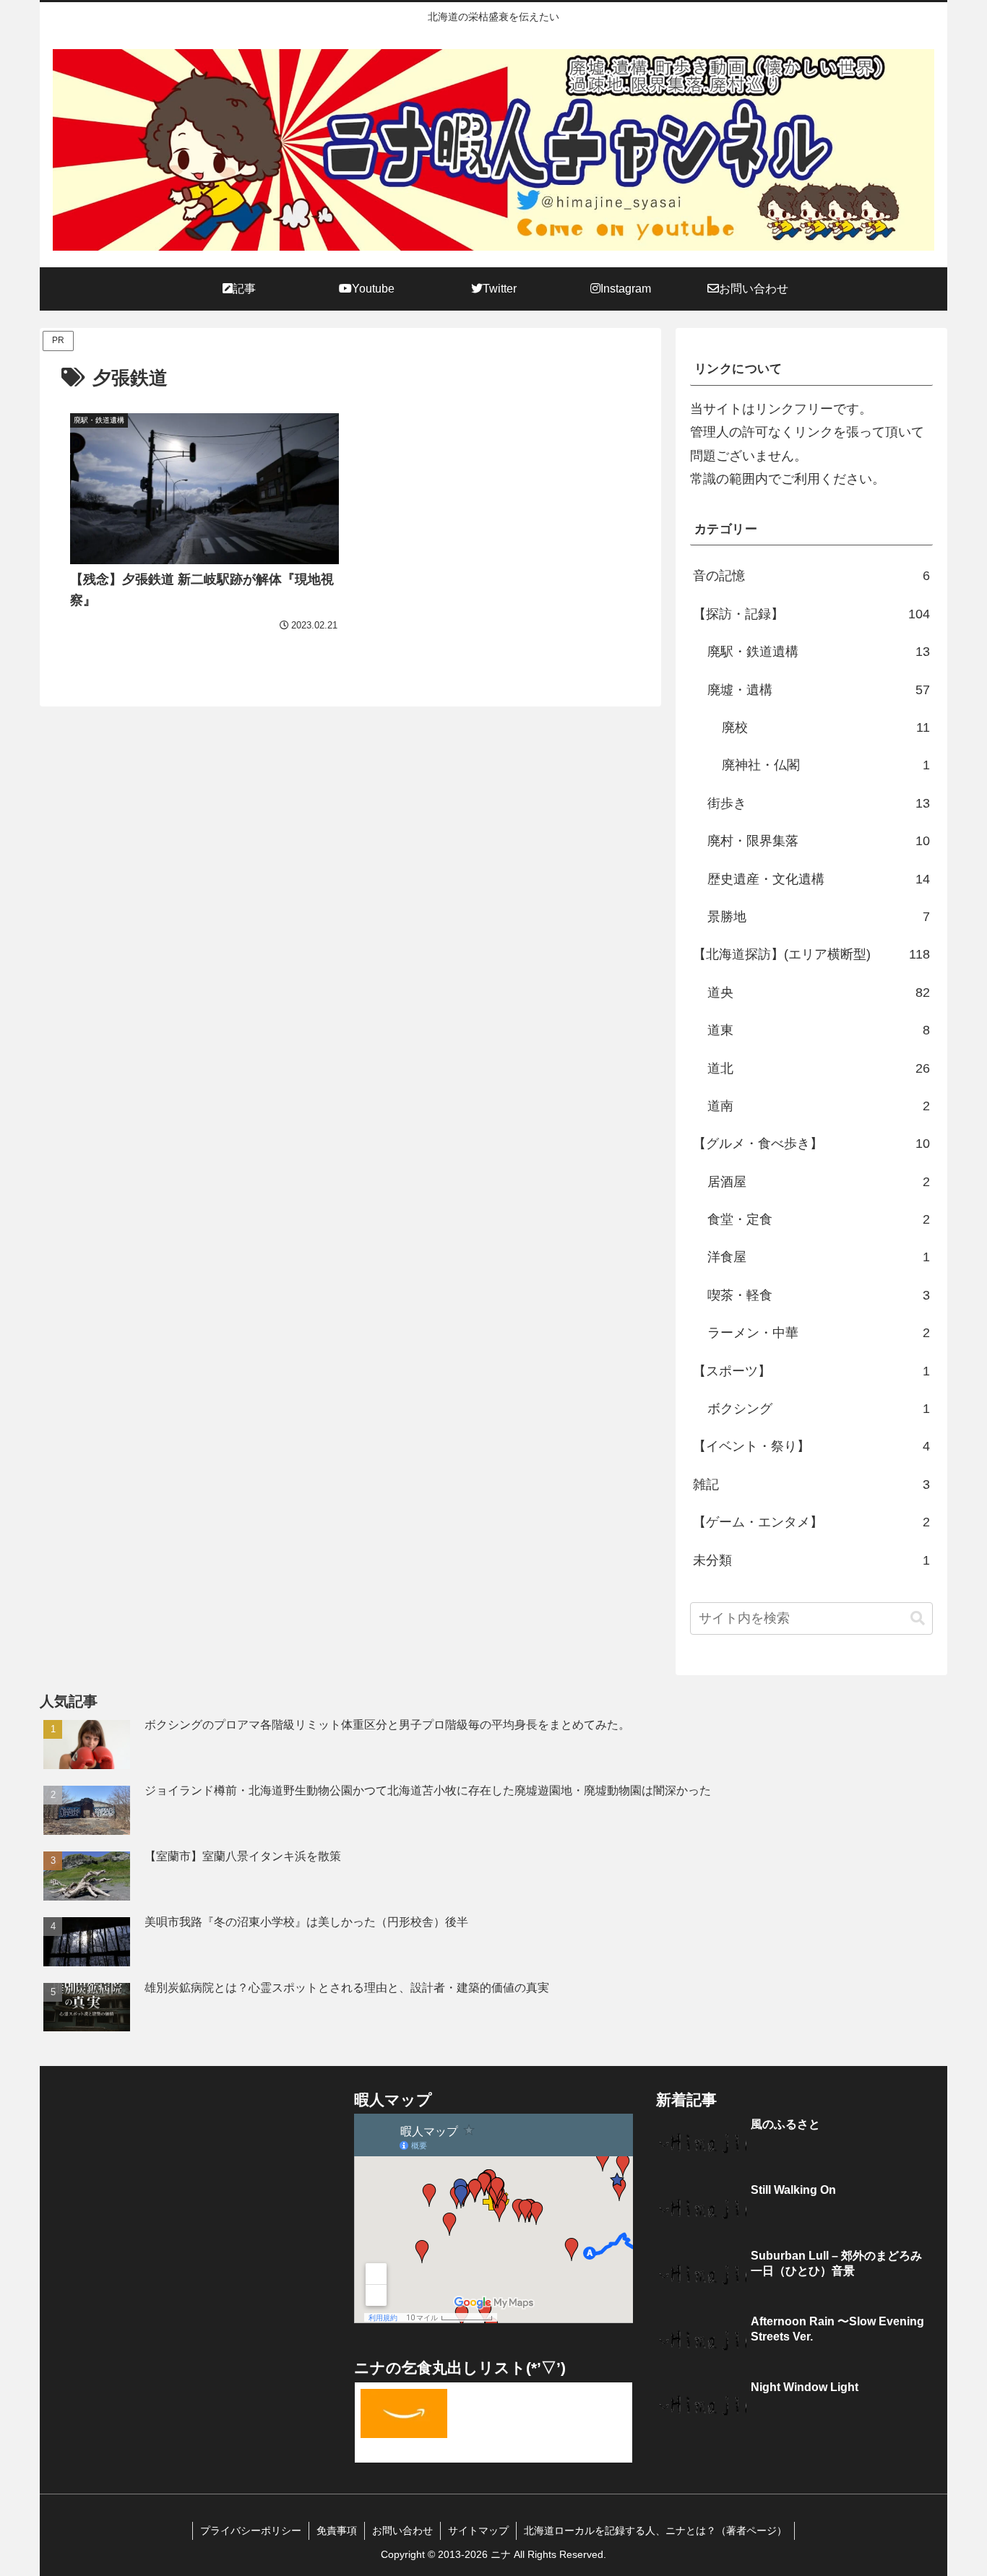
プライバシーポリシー (251, 2530)
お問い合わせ (402, 2530)
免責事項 (337, 2530)
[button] (918, 1618)
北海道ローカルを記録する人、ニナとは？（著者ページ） (655, 2530)
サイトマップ (478, 2530)
